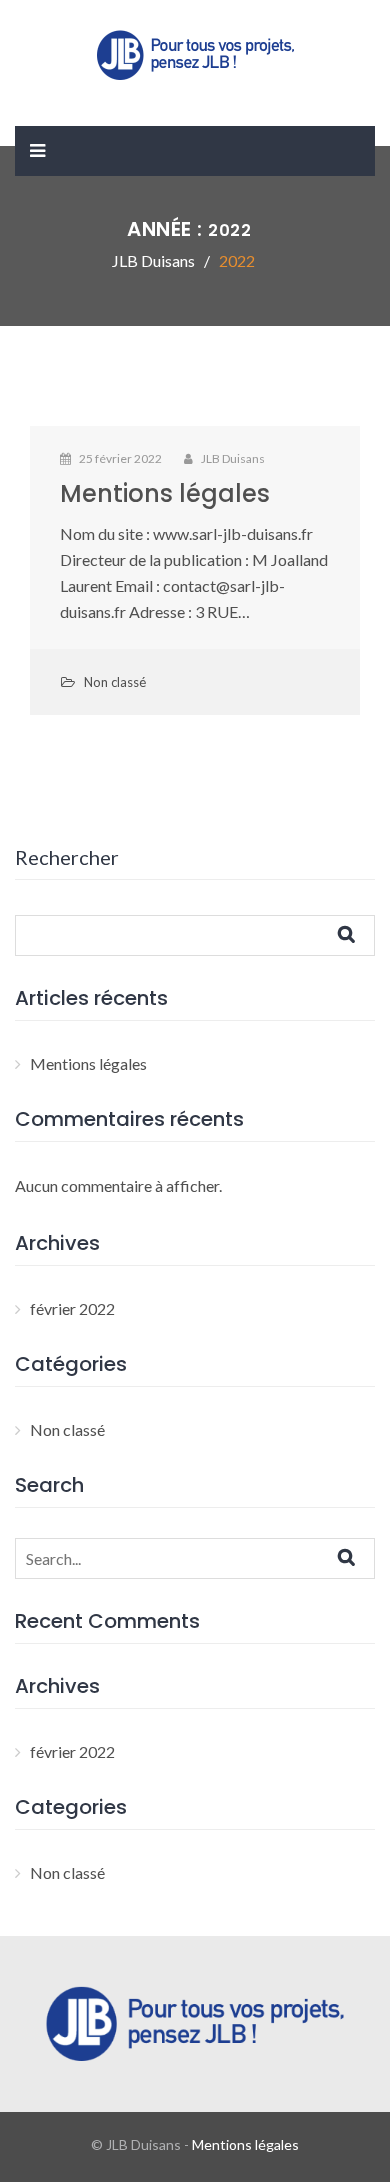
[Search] (364, 1557)
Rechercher (67, 857)
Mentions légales (165, 493)
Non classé (115, 682)
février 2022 (72, 1308)
